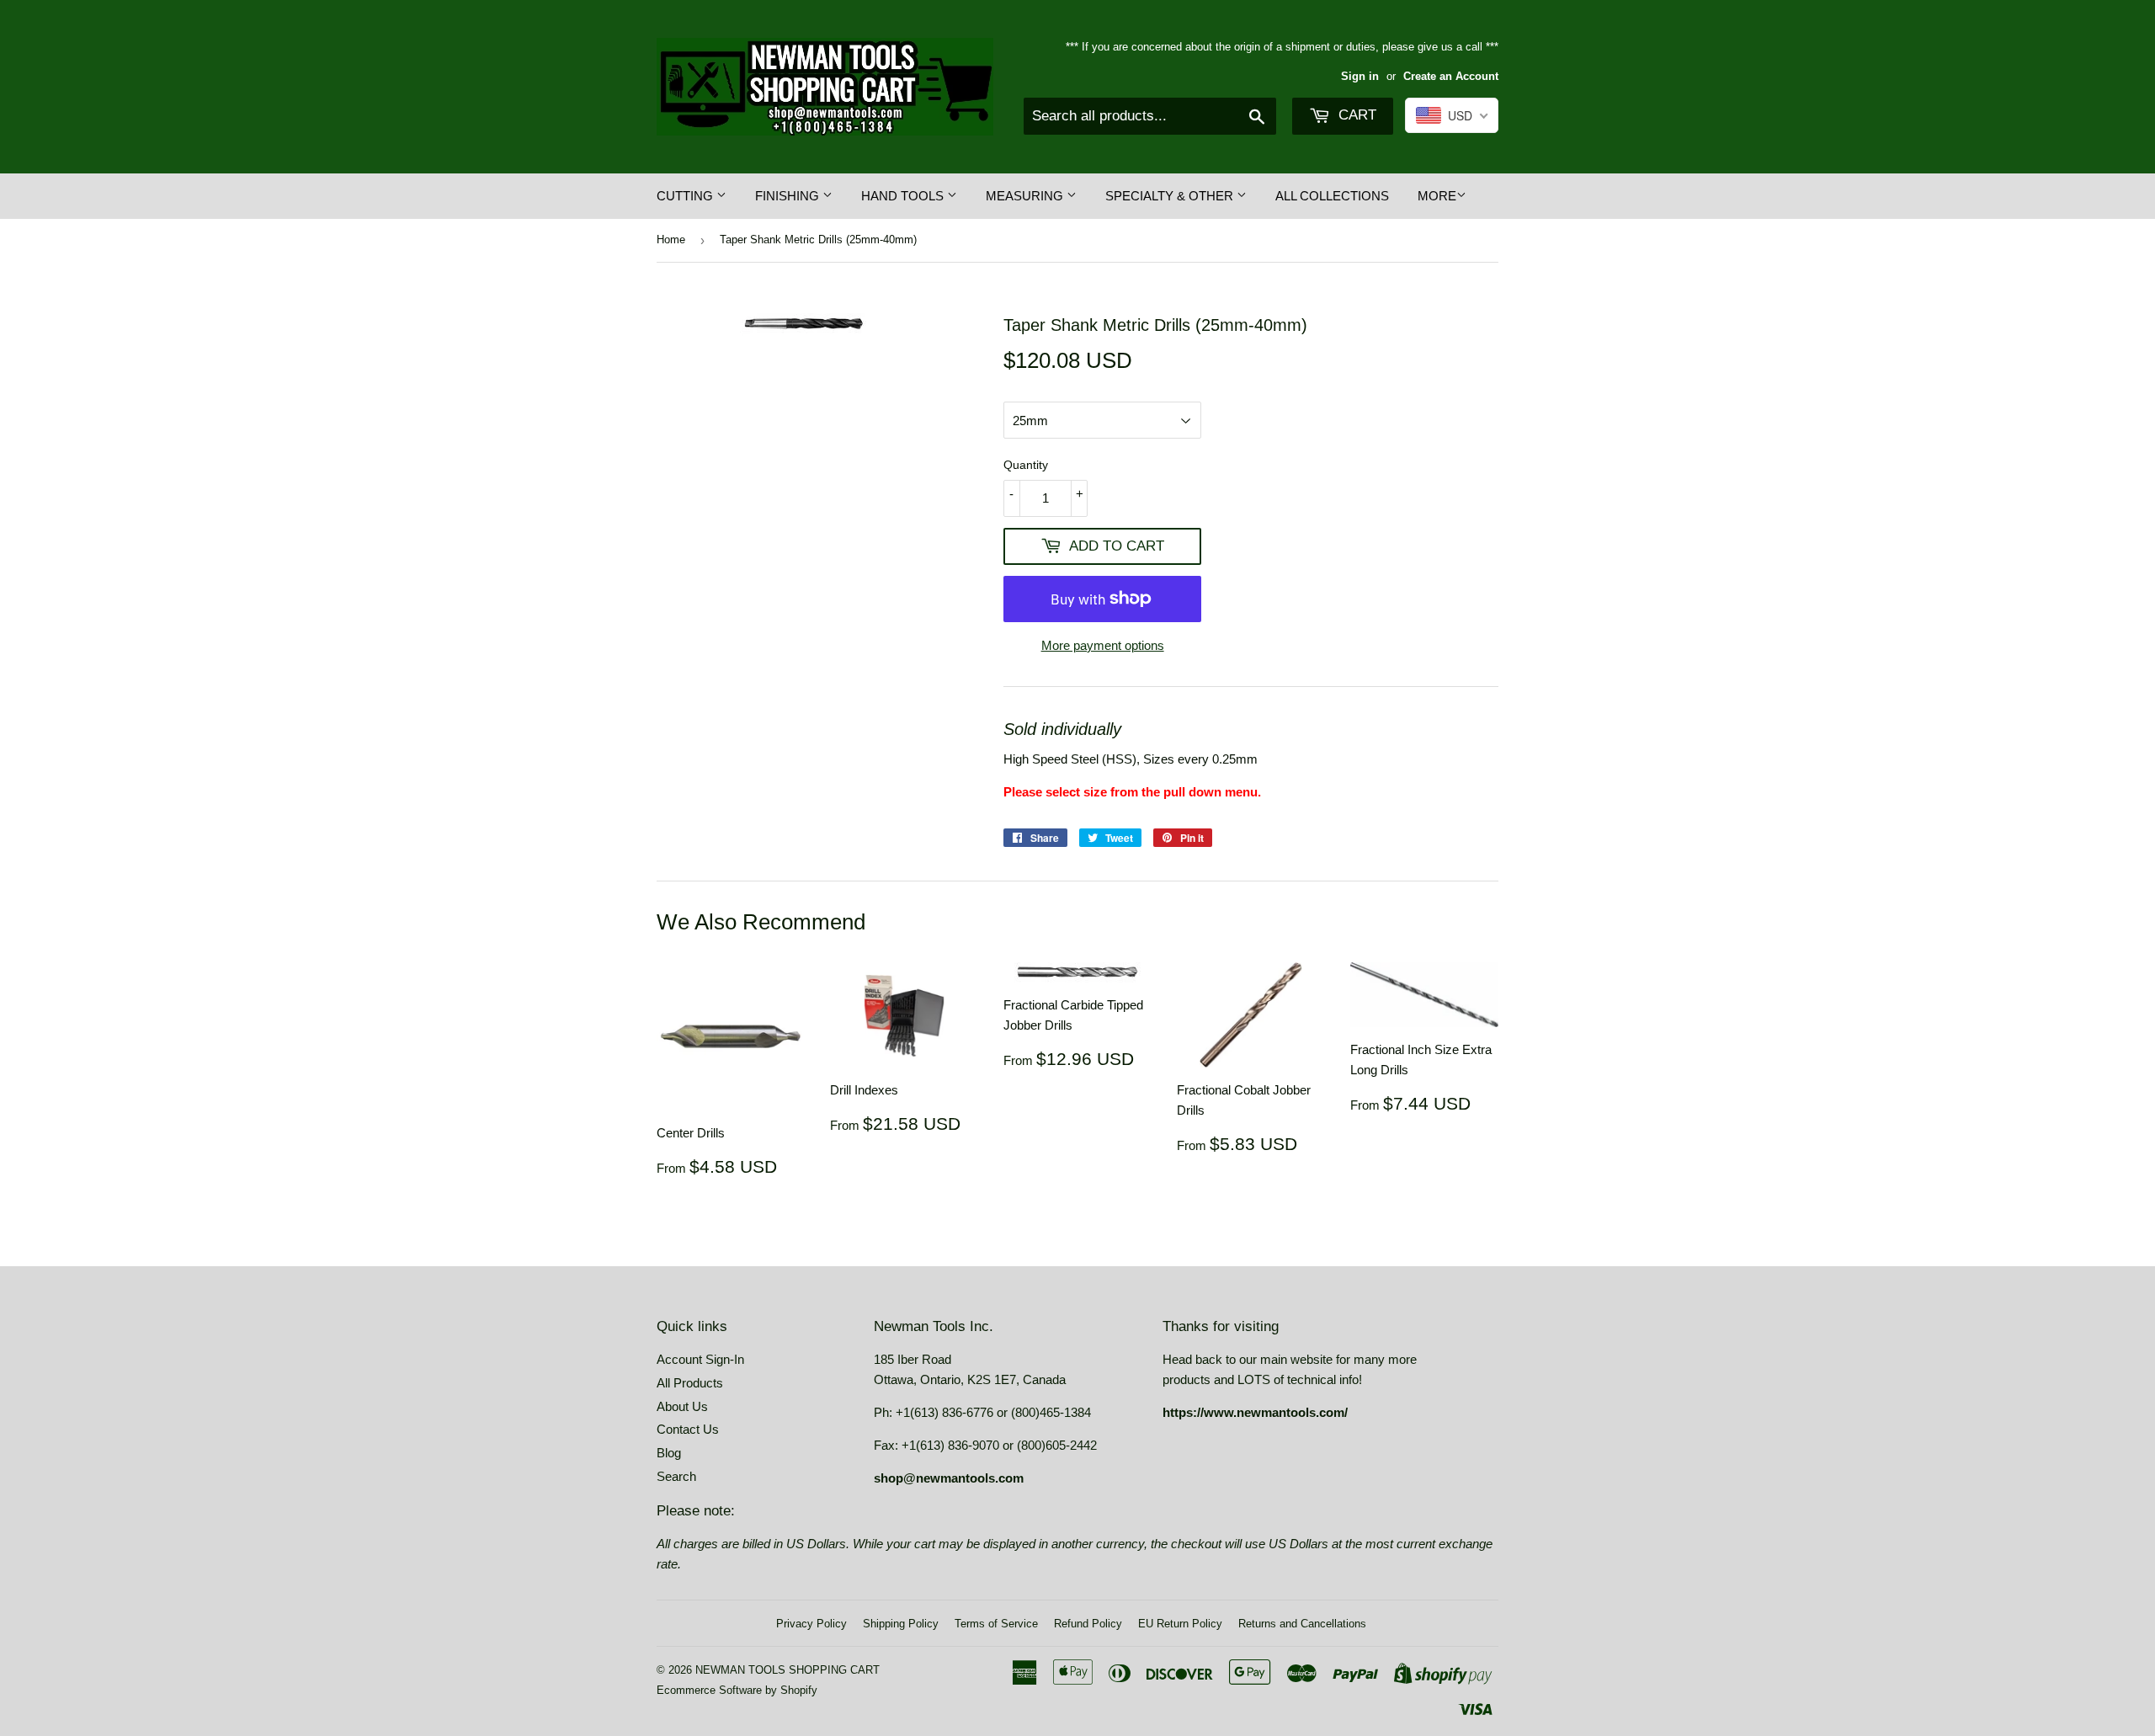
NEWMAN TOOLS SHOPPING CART (788, 1670)
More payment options (1103, 645)
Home (671, 240)
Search (676, 1476)
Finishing (789, 196)
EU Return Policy (1180, 1624)
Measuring (1026, 196)
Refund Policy (1088, 1624)
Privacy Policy (811, 1624)
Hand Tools (904, 196)
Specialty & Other (1171, 196)
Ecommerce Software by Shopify (737, 1690)
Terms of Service (996, 1624)
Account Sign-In (700, 1359)
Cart (1355, 115)
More (1437, 196)
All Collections (1332, 196)
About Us (682, 1406)
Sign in (1360, 76)
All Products (690, 1383)
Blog (669, 1453)
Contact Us (688, 1429)
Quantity (1026, 465)
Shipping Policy (901, 1624)
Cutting (686, 196)
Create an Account (1451, 76)
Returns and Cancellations (1302, 1624)
